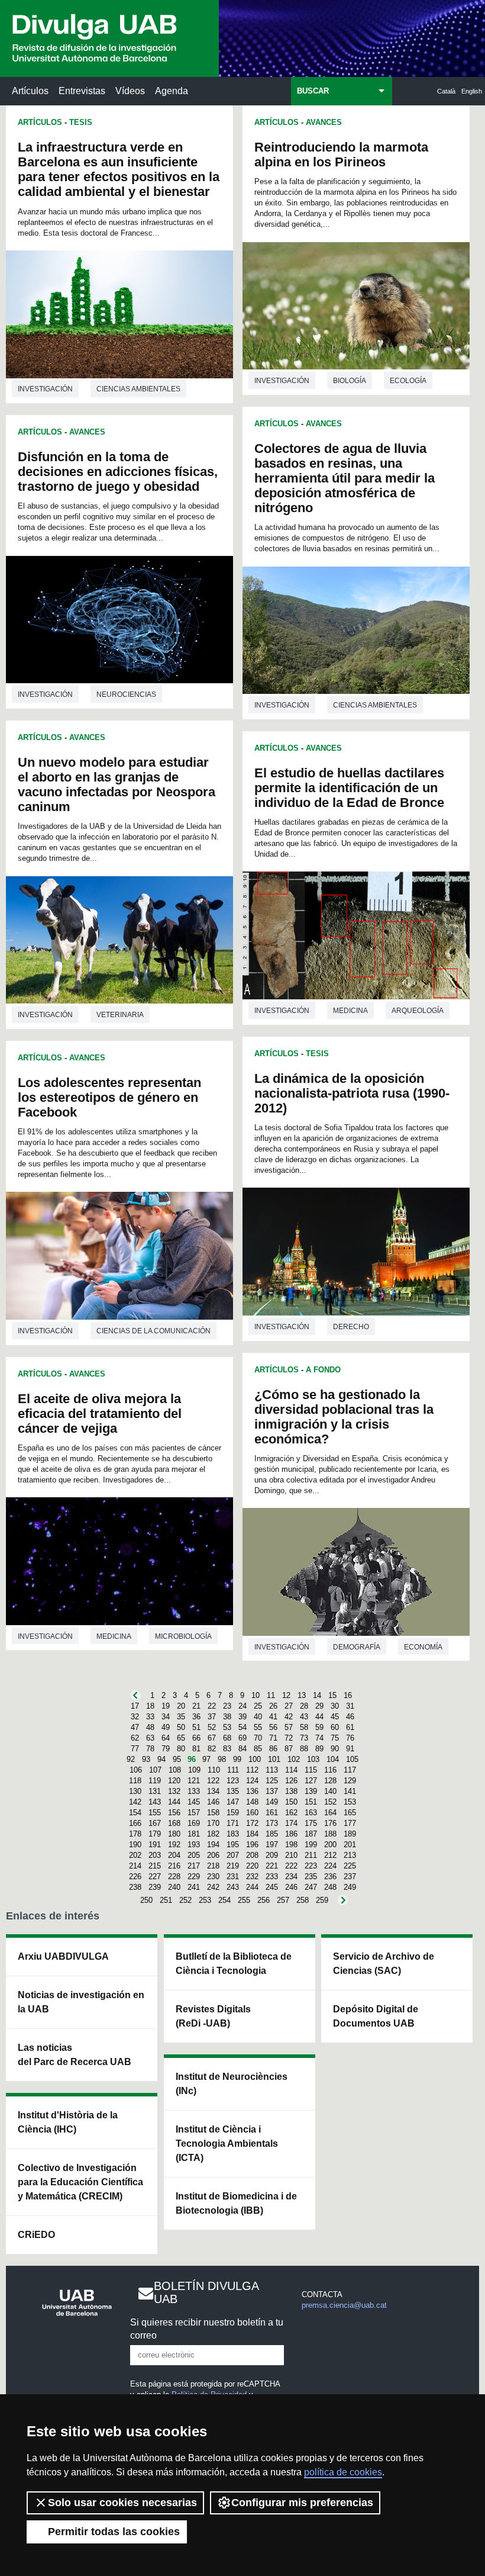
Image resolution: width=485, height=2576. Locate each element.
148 (252, 1802)
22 (212, 1706)
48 (150, 1727)
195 (233, 1845)
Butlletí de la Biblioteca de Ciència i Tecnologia (234, 1964)
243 (233, 1887)
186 (291, 1834)
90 (335, 1749)
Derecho (351, 1327)
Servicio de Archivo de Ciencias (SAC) (384, 1964)
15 (332, 1695)
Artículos (30, 91)
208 (252, 1855)
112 (252, 1770)
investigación (45, 389)
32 (135, 1717)
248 (330, 1887)
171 (233, 1823)
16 (348, 1695)
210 (291, 1855)
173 (272, 1823)
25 (258, 1706)
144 (174, 1802)
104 (333, 1759)
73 (304, 1738)
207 (233, 1855)
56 (273, 1727)
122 (213, 1781)
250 (146, 1900)
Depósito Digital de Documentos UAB (376, 2016)
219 (233, 1866)
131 (155, 1791)
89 (319, 1749)
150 (291, 1802)
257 (283, 1900)
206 (213, 1855)
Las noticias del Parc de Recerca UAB (75, 2055)
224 (330, 1866)
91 (350, 1749)
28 (304, 1706)
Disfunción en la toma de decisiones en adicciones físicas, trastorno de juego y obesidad (118, 472)
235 (311, 1876)
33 (150, 1717)
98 (222, 1759)
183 (233, 1834)
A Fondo (323, 1370)
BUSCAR (313, 91)
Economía (423, 1647)
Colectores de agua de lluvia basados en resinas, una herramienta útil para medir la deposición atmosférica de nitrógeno (345, 478)
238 (135, 1887)
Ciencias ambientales (138, 389)
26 (273, 1706)
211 (311, 1855)
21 (196, 1706)
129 (350, 1781)
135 (233, 1791)
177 (350, 1823)
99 (237, 1759)
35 (181, 1717)
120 (174, 1781)
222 (291, 1866)
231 (233, 1876)
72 (289, 1738)
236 (330, 1876)
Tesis (81, 122)
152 (330, 1802)
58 (304, 1727)
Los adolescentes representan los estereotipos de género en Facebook (109, 1097)
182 (213, 1834)
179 (155, 1834)
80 (181, 1749)
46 (350, 1717)
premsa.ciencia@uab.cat (344, 2305)
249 (350, 1887)
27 (289, 1706)
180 (174, 1834)
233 (272, 1876)
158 (213, 1813)
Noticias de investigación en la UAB (81, 2002)
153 (350, 1802)
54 (242, 1727)
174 (291, 1823)
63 (150, 1738)
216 (174, 1866)
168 (174, 1823)
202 (135, 1855)
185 (272, 1834)
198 (291, 1845)
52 (212, 1727)
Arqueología (418, 1011)
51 (196, 1727)
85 (258, 1749)
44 (319, 1717)
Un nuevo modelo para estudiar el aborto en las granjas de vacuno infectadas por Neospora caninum (117, 784)
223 (311, 1866)
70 (258, 1738)
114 (291, 1770)
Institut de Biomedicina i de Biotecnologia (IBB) (236, 2203)
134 (213, 1791)
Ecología (408, 381)
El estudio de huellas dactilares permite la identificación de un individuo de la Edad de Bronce (349, 788)
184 (252, 1834)
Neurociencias (126, 694)
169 (194, 1823)
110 (214, 1770)
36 (196, 1717)
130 (135, 1791)
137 (272, 1791)
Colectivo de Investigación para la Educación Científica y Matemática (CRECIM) (80, 2182)
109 (194, 1770)
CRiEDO (36, 2235)
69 (242, 1738)
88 (304, 1749)
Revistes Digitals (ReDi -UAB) (213, 2016)
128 (330, 1781)
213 (350, 1855)
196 (252, 1845)
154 (135, 1813)
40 (258, 1717)
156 (174, 1813)
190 (135, 1845)
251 (166, 1900)
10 (256, 1695)
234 (291, 1876)
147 (233, 1802)
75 (335, 1738)
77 (135, 1749)
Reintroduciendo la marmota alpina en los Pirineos (341, 155)
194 (213, 1845)
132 (174, 1791)
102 (294, 1759)
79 (166, 1749)
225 (350, 1866)
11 (271, 1695)
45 (335, 1717)
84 (242, 1749)
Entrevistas (82, 91)
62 (135, 1738)
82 (212, 1749)
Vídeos (130, 91)
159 (233, 1813)
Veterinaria (120, 1015)
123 (233, 1781)
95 (177, 1759)
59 (319, 1727)
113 (272, 1770)
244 (252, 1887)
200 (330, 1845)
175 (311, 1823)
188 (330, 1834)
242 (213, 1887)
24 (242, 1706)
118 (135, 1781)
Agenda (172, 91)
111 (233, 1770)
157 (194, 1813)
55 (258, 1727)
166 (135, 1823)
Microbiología (183, 1636)
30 (335, 1706)
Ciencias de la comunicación (153, 1331)
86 (273, 1749)
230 (213, 1876)
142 (135, 1802)
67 (212, 1738)
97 (206, 1759)
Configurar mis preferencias (302, 2503)
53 (227, 1727)
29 (319, 1706)
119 (155, 1781)
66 (196, 1738)
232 (252, 1876)
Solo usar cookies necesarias (122, 2503)
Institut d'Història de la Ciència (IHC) (68, 2122)
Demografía (357, 1647)
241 (194, 1887)
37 (212, 1717)
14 (317, 1695)
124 (252, 1781)
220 (252, 1866)
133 (194, 1791)
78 (150, 1749)
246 (291, 1887)
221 (272, 1866)
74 (319, 1738)
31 (350, 1706)
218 (213, 1866)
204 (174, 1855)
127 (311, 1781)
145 (194, 1802)
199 (311, 1845)
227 (155, 1876)
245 (272, 1887)
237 (350, 1876)
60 (335, 1727)
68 (227, 1738)
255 (244, 1900)
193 (194, 1845)
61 (350, 1727)
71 (273, 1738)
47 (135, 1727)
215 (155, 1866)
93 (146, 1759)
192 (174, 1845)
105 (352, 1759)
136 (252, 1791)
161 (272, 1813)
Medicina (114, 1636)
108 (175, 1770)
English (472, 91)
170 (213, 1823)
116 (330, 1770)
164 (330, 1813)
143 (155, 1802)
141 (350, 1791)
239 (155, 1887)
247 (311, 1887)
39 (242, 1717)
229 (194, 1876)
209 (272, 1855)
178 (135, 1834)
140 (330, 1791)
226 (135, 1876)
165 (350, 1813)
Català (446, 91)
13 (302, 1695)
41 (273, 1717)
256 (263, 1900)
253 (205, 1900)
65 (181, 1738)
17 (135, 1706)
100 (255, 1759)
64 (166, 1738)
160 (252, 1813)
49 (166, 1727)
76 (350, 1738)
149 (272, 1802)
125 (272, 1781)
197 (272, 1845)
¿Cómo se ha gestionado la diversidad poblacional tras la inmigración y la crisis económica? (344, 1417)
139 (311, 1791)
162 (291, 1813)
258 (303, 1900)
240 (174, 1887)
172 (252, 1823)
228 (174, 1876)
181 (194, 1834)
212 (330, 1855)
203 (155, 1855)
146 (213, 1802)
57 (289, 1727)
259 (322, 1900)
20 (181, 1706)
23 (227, 1706)
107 (155, 1770)
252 (185, 1900)
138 (291, 1791)
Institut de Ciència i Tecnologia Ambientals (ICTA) (227, 2144)
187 (311, 1834)
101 (274, 1759)
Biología (350, 381)
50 (181, 1727)
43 (304, 1717)
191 (155, 1845)
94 (161, 1759)
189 (350, 1834)
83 (227, 1749)
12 (286, 1695)
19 (166, 1706)
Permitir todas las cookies (114, 2532)
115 (311, 1770)
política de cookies (343, 2472)
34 (166, 1717)
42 (289, 1717)
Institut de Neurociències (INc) (232, 2084)
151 (311, 1802)
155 (155, 1813)
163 (311, 1813)
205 (194, 1855)
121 (194, 1781)
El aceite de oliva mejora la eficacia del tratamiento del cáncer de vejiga (100, 1414)
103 (313, 1759)
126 (291, 1781)
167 (155, 1823)
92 (131, 1759)
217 (194, 1866)
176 (330, 1823)
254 (224, 1900)
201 (350, 1845)
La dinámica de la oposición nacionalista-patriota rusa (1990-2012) (352, 1093)
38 (227, 1717)
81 (196, 1749)
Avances (87, 432)
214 (135, 1866)
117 (350, 1770)
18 (150, 1706)
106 (136, 1770)
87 (289, 1749)
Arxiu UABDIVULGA (63, 1956)
